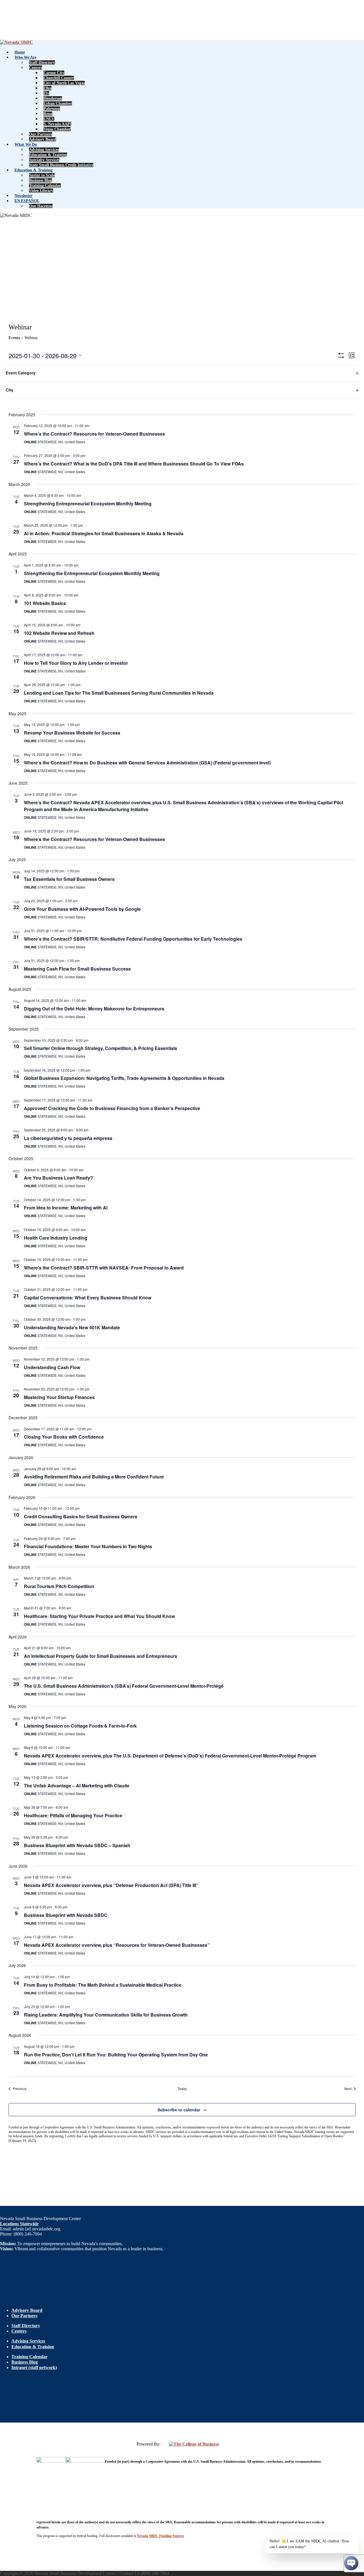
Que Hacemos (41, 206)
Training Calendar (45, 185)
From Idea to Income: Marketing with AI (66, 1208)
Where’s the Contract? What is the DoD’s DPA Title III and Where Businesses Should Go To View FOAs (134, 464)
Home (20, 52)
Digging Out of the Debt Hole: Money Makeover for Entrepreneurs (94, 1009)
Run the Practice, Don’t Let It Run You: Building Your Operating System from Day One (116, 2055)
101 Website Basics (45, 603)
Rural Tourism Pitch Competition (59, 1586)
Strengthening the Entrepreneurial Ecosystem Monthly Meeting (92, 573)
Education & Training (48, 155)
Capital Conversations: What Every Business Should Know (88, 1298)
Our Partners (41, 134)
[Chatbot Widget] (351, 2563)
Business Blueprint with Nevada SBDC (66, 1915)
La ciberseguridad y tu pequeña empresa (68, 1138)
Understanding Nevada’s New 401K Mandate (72, 1327)
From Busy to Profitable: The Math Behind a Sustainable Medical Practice (103, 1985)
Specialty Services (44, 160)
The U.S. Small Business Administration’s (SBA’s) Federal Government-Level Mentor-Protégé (124, 1686)
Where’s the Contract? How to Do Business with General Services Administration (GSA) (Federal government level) (147, 763)
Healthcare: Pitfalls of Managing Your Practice (73, 1815)
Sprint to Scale (42, 175)
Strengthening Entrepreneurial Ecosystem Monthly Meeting (88, 503)
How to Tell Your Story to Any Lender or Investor (76, 663)
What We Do (26, 144)
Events (14, 338)
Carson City (54, 73)
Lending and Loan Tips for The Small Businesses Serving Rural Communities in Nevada (119, 693)
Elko (47, 88)
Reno (48, 114)
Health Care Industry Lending (56, 1238)
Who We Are (25, 57)
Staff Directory (42, 62)
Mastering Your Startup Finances (59, 1397)
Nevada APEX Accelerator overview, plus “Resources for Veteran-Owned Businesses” (117, 1945)
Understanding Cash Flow (52, 1367)
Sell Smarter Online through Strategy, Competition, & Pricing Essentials (101, 1048)
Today (182, 2089)
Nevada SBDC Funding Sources (161, 2536)
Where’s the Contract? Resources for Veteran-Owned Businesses (94, 434)
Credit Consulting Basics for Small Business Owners (81, 1516)
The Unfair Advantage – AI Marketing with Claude (77, 1786)
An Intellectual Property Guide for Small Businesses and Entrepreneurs (101, 1656)
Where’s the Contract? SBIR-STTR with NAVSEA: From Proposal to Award (104, 1268)
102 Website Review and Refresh (59, 633)
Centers (36, 68)
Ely (46, 93)
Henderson (53, 98)
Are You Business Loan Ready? (58, 1178)
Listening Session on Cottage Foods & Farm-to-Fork (80, 1726)
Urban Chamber (58, 103)
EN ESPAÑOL (27, 201)
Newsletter (23, 196)
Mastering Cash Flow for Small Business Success (77, 969)
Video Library (41, 191)
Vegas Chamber (57, 129)
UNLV (49, 119)
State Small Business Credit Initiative (61, 165)
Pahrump (52, 109)
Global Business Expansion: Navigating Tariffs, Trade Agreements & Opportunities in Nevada (124, 1078)
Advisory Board (43, 139)
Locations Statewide (19, 2224)
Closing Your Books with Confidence (64, 1437)
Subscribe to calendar (179, 2110)
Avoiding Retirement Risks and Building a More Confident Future (94, 1477)
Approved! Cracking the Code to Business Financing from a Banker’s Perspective (112, 1108)
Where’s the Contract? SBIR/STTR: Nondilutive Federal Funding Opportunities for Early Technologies (133, 939)
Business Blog (41, 180)
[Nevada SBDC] (16, 42)
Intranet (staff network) (34, 2367)
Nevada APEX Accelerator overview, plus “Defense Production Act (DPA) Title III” (111, 1885)
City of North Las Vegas (64, 83)
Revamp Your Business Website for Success (72, 733)
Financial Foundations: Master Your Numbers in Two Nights (88, 1546)
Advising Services (44, 150)
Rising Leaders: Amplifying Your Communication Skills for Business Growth (106, 2015)
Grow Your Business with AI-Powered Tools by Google (82, 909)
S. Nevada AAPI (57, 124)
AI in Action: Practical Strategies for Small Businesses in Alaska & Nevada (104, 533)
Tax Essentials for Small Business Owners (69, 879)
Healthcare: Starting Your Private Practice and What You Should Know (99, 1616)
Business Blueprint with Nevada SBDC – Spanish (77, 1845)
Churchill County (59, 78)
